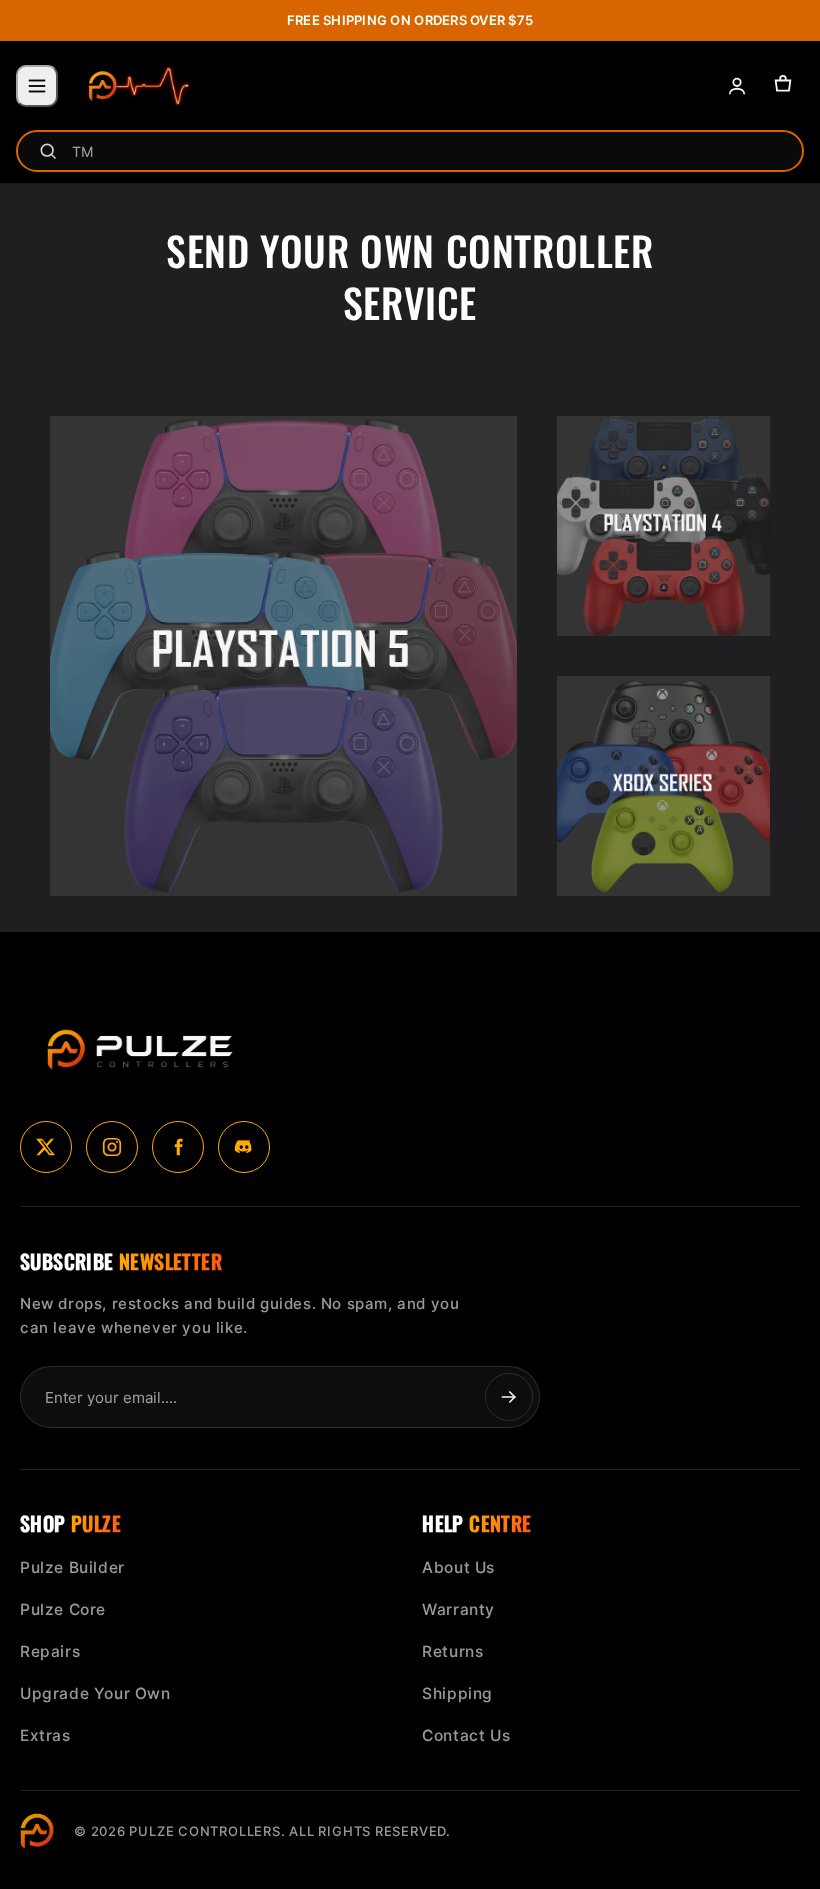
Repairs (50, 1651)
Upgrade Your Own (95, 1693)
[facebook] (178, 1147)
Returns (452, 1651)
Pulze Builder (72, 1567)
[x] (46, 1147)
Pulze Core (63, 1609)
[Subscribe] (509, 1397)
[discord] (244, 1147)
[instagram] (112, 1147)
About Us (458, 1567)
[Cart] (783, 86)
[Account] (737, 86)
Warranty (458, 1609)
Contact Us (466, 1735)
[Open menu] (37, 86)
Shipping (457, 1693)
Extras (45, 1735)
